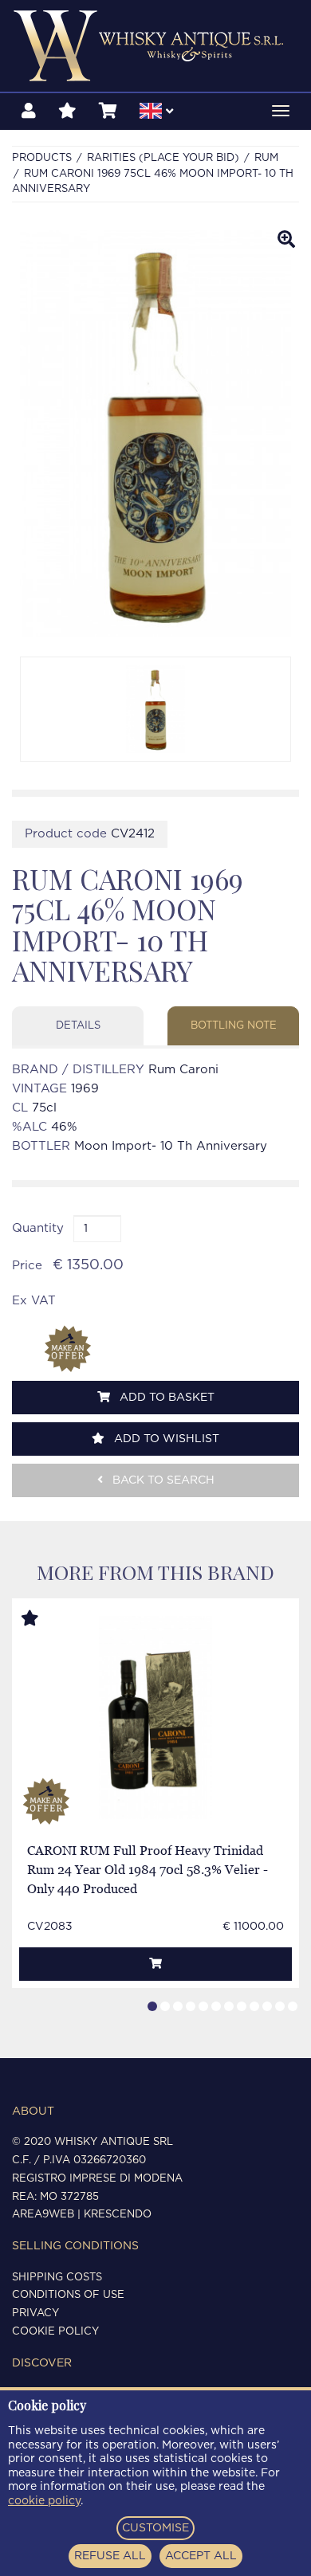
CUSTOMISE (155, 2528)
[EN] (156, 113)
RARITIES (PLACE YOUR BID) (163, 158)
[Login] (29, 112)
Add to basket (165, 1398)
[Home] (155, 46)
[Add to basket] (155, 1964)
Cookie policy (55, 2332)
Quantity (38, 1228)
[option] (155, 709)
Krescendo (118, 2215)
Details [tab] (78, 1026)
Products (42, 158)
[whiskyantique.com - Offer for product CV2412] (68, 1349)
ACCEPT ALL (201, 2556)
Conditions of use (68, 2295)
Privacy (35, 2313)
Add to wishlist (165, 1439)
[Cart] (108, 112)
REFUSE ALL (110, 2556)
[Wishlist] (67, 112)
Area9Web (43, 2215)
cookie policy (44, 2501)
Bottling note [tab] (234, 1026)
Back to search (162, 1480)
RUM (266, 158)
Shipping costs (57, 2278)
